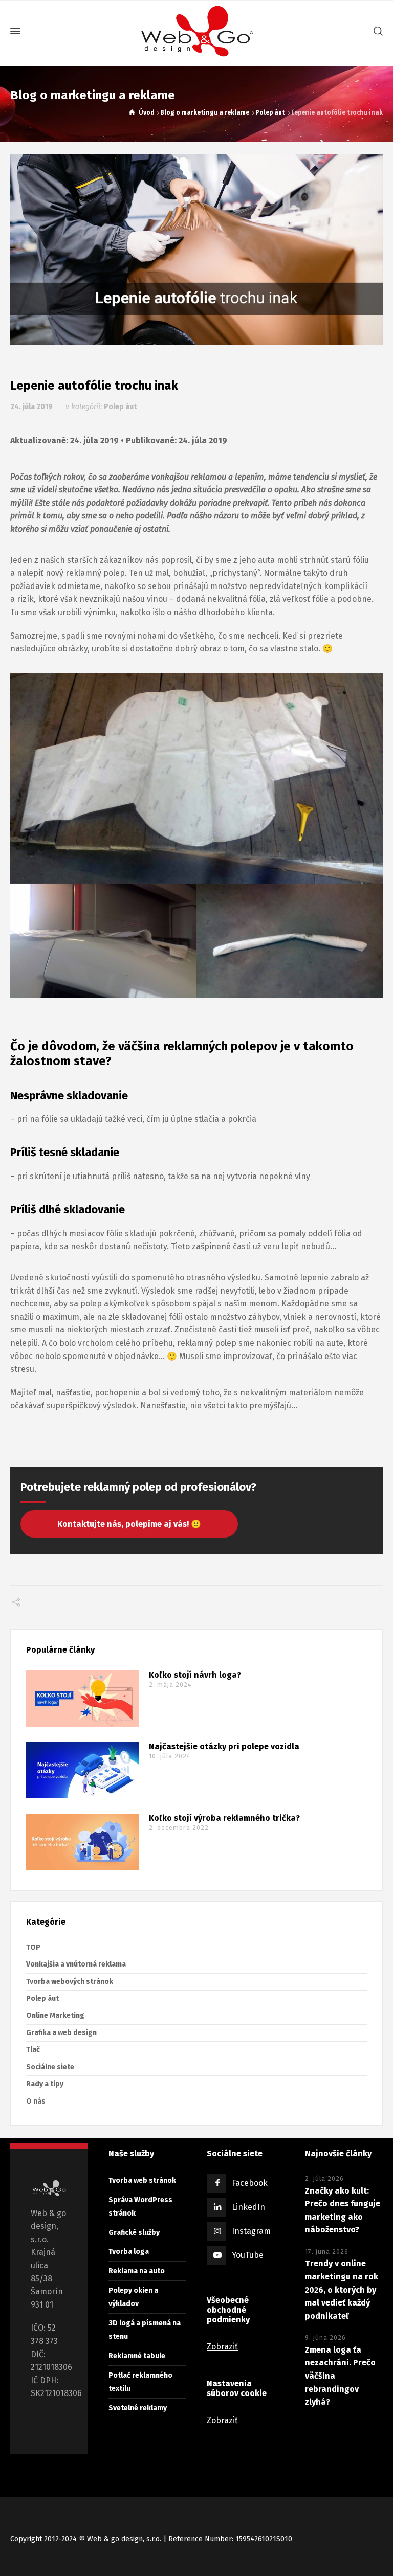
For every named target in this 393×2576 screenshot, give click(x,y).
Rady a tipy (45, 2084)
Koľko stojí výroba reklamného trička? (224, 1818)
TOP (33, 1947)
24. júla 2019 (31, 407)
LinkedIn (248, 2207)
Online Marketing (55, 2015)
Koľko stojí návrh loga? (195, 1675)
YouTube (248, 2255)
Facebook (250, 2183)
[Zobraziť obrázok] (196, 250)
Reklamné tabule (137, 2356)
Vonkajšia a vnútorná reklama (76, 1964)
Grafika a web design (61, 2033)
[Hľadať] (376, 31)
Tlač (33, 2050)
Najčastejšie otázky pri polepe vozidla (224, 1747)
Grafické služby (134, 2233)
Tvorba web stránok (142, 2180)
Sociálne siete (50, 2067)
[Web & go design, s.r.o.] (196, 31)
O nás (36, 2101)
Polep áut (120, 407)
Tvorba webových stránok (70, 1982)
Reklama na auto (137, 2271)
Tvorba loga (129, 2252)
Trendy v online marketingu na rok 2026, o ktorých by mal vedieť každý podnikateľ (342, 2289)
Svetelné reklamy (138, 2408)
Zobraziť (222, 2347)
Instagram (251, 2231)
